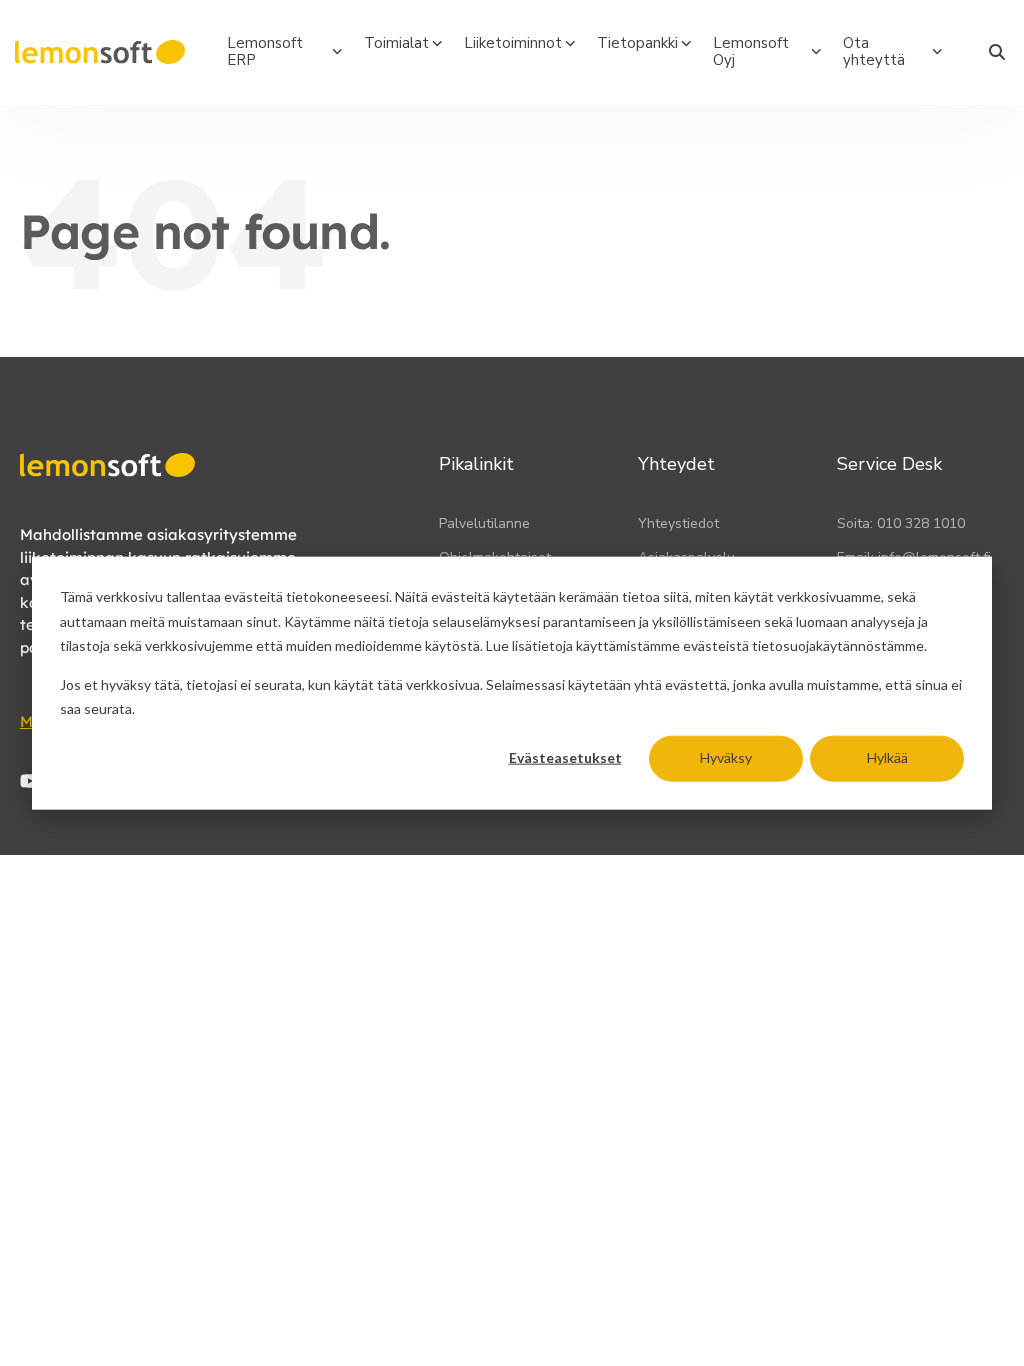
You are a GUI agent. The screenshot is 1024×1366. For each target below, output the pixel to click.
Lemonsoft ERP (265, 51)
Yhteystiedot (678, 523)
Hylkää (887, 757)
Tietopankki (637, 43)
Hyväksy (726, 757)
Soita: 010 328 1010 (901, 523)
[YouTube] (30, 781)
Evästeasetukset (565, 757)
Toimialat (396, 43)
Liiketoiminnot (513, 43)
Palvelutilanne (484, 523)
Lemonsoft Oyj (751, 51)
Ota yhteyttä (874, 51)
